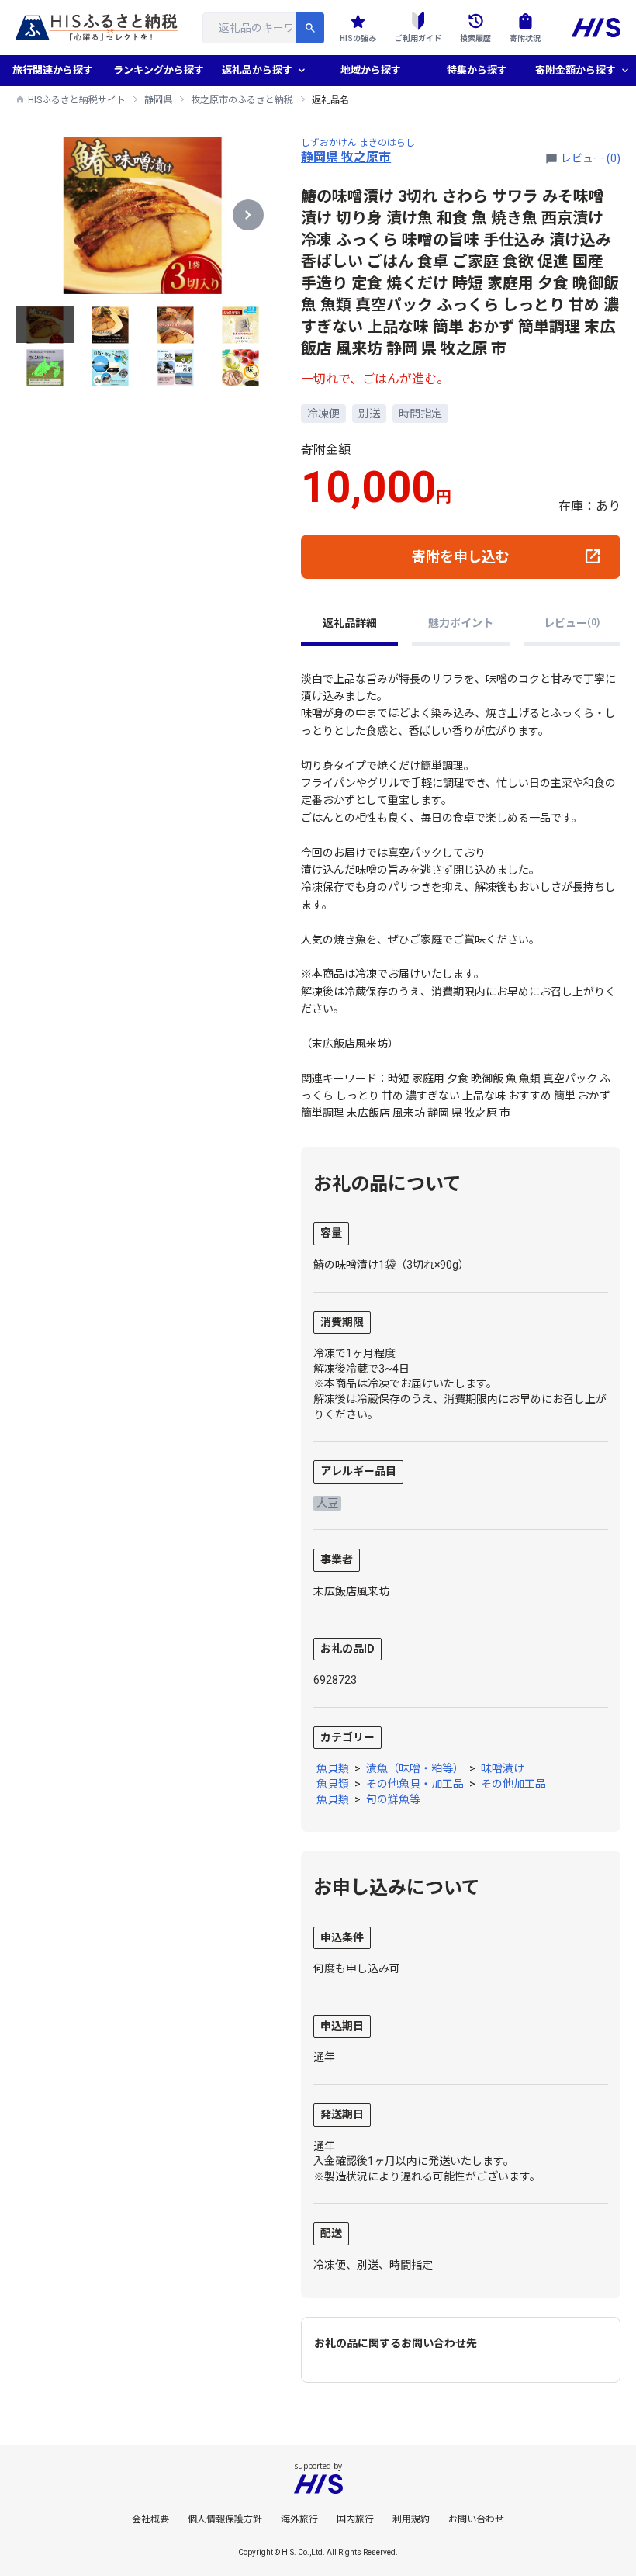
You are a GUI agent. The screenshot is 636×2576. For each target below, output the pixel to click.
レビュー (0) (591, 158)
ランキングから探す (159, 70)
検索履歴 (475, 38)
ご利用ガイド (418, 38)
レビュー (572, 623)
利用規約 (411, 2519)
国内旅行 (355, 2519)
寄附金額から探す (576, 70)
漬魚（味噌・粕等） (415, 1768)
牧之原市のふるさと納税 (242, 100)
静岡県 (158, 100)
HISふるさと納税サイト (77, 100)
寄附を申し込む (461, 557)
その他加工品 (513, 1784)
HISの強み (358, 38)
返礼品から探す (257, 70)
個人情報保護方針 (225, 2519)
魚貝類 (333, 1768)
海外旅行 (299, 2519)
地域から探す (371, 70)
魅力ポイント (461, 623)
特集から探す (477, 70)
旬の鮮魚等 (393, 1799)
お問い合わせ (476, 2519)
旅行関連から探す (53, 70)
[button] (248, 215)
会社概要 (150, 2519)
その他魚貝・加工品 (415, 1784)
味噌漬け (503, 1768)
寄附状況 (525, 38)
